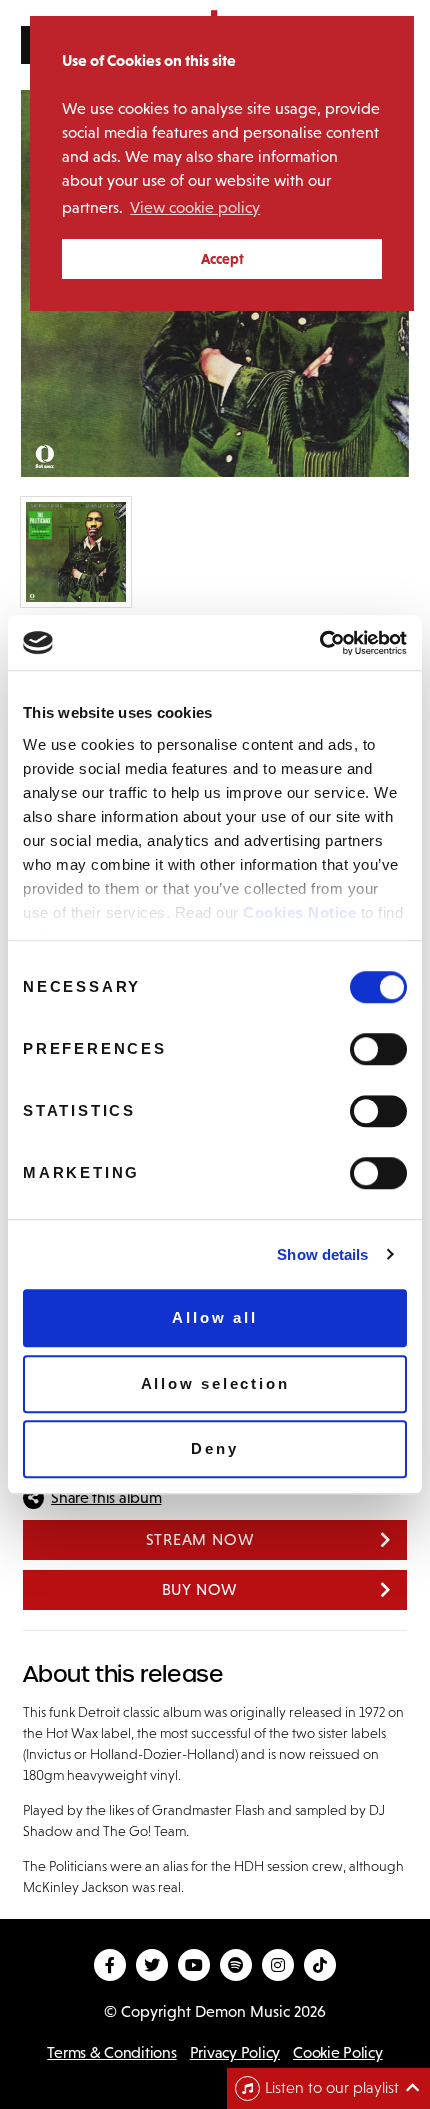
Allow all (214, 1317)
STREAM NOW (200, 1539)
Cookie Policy (338, 2052)
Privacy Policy (235, 2052)
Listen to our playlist (332, 2087)
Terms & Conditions (111, 2052)
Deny (214, 1448)
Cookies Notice (299, 912)
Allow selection (215, 1383)
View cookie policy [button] (195, 207)
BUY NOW (200, 1589)
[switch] (378, 1049)
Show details (322, 1254)
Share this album (106, 1497)
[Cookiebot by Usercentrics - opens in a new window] (319, 643)
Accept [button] (222, 259)
